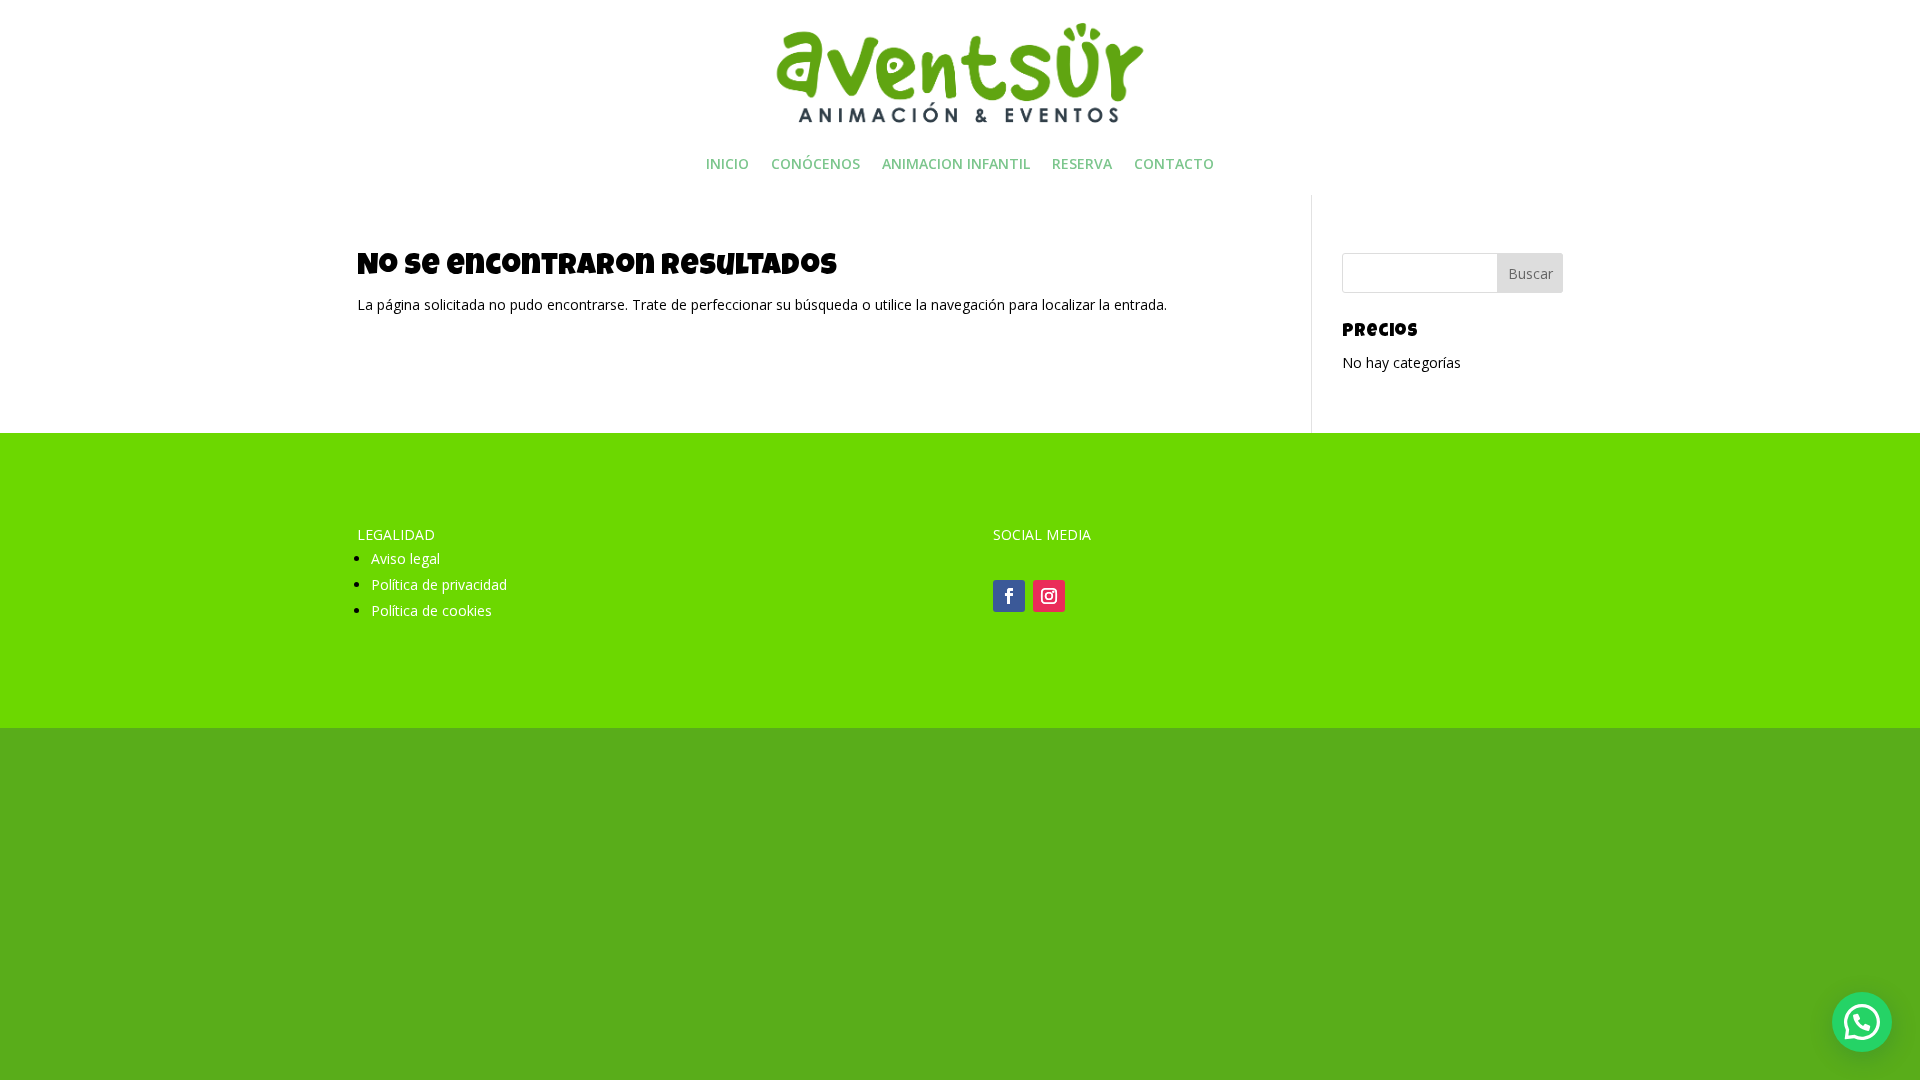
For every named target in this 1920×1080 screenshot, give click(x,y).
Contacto (1174, 165)
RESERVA (1082, 165)
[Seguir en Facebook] (1009, 596)
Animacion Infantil (956, 165)
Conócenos (815, 165)
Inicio (727, 165)
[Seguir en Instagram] (1049, 596)
